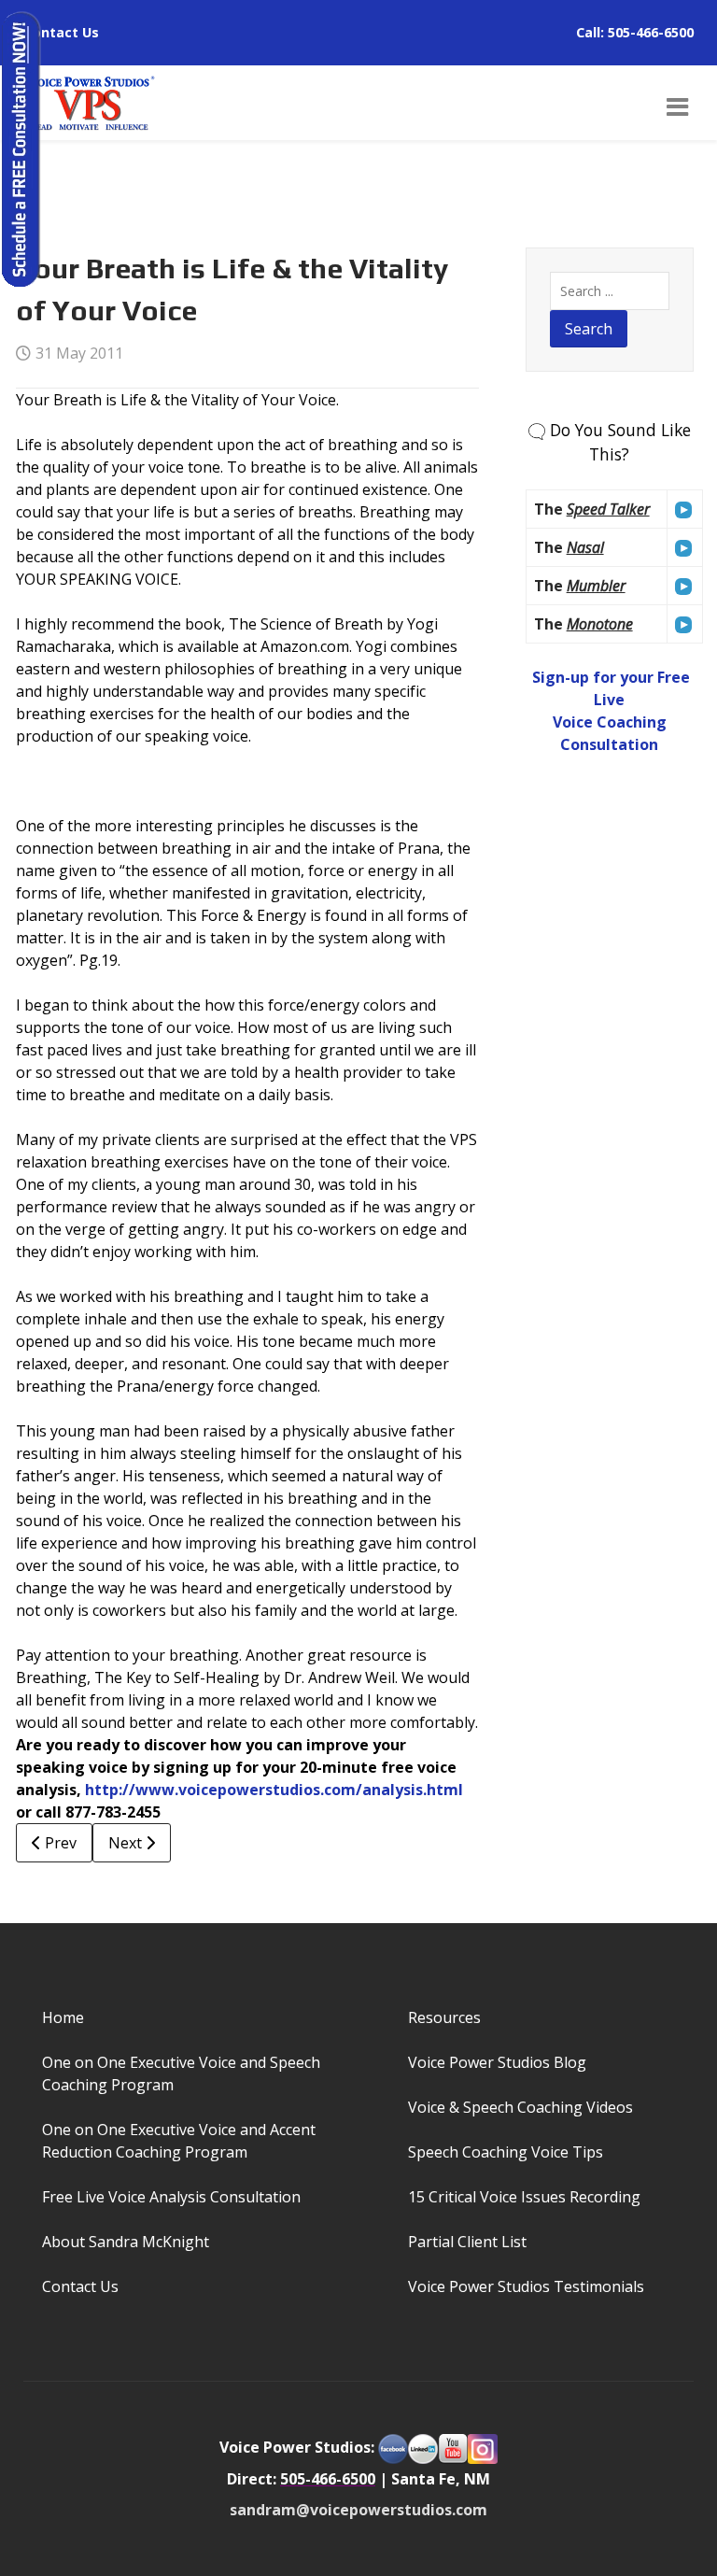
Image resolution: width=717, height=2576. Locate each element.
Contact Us (61, 32)
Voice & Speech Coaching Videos (520, 2107)
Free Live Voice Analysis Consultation (171, 2197)
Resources (444, 2017)
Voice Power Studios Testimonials (526, 2286)
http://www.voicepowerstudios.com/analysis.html (274, 1790)
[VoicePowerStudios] (90, 101)
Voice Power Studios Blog (497, 2062)
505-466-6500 (651, 32)
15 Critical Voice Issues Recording (524, 2197)
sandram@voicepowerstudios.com (358, 2510)
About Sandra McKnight (126, 2242)
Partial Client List (467, 2242)
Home (63, 2017)
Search (589, 329)
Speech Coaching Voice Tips (506, 2152)
